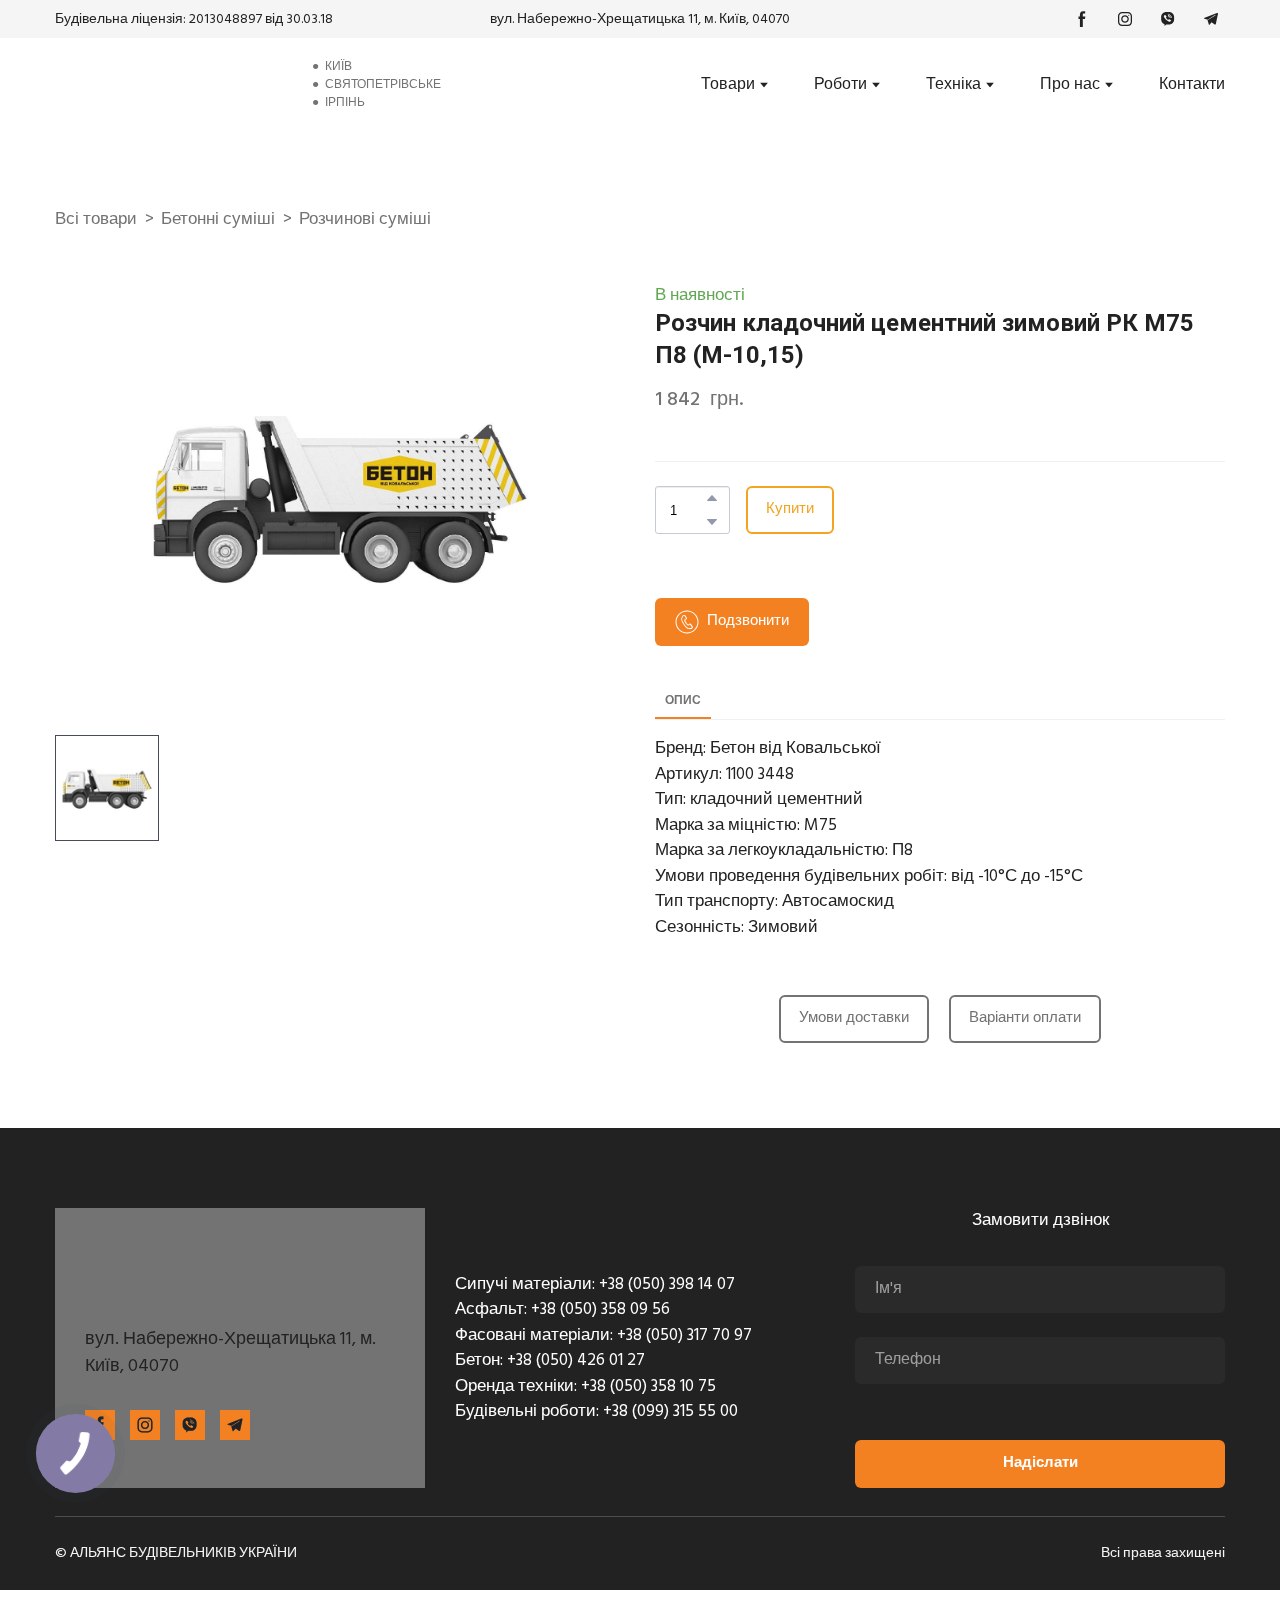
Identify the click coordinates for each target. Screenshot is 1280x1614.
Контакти (1192, 85)
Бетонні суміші (218, 220)
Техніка (953, 85)
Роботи (840, 85)
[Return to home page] (167, 85)
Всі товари (96, 220)
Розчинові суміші (365, 220)
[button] (1082, 19)
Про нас (1070, 85)
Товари (728, 85)
